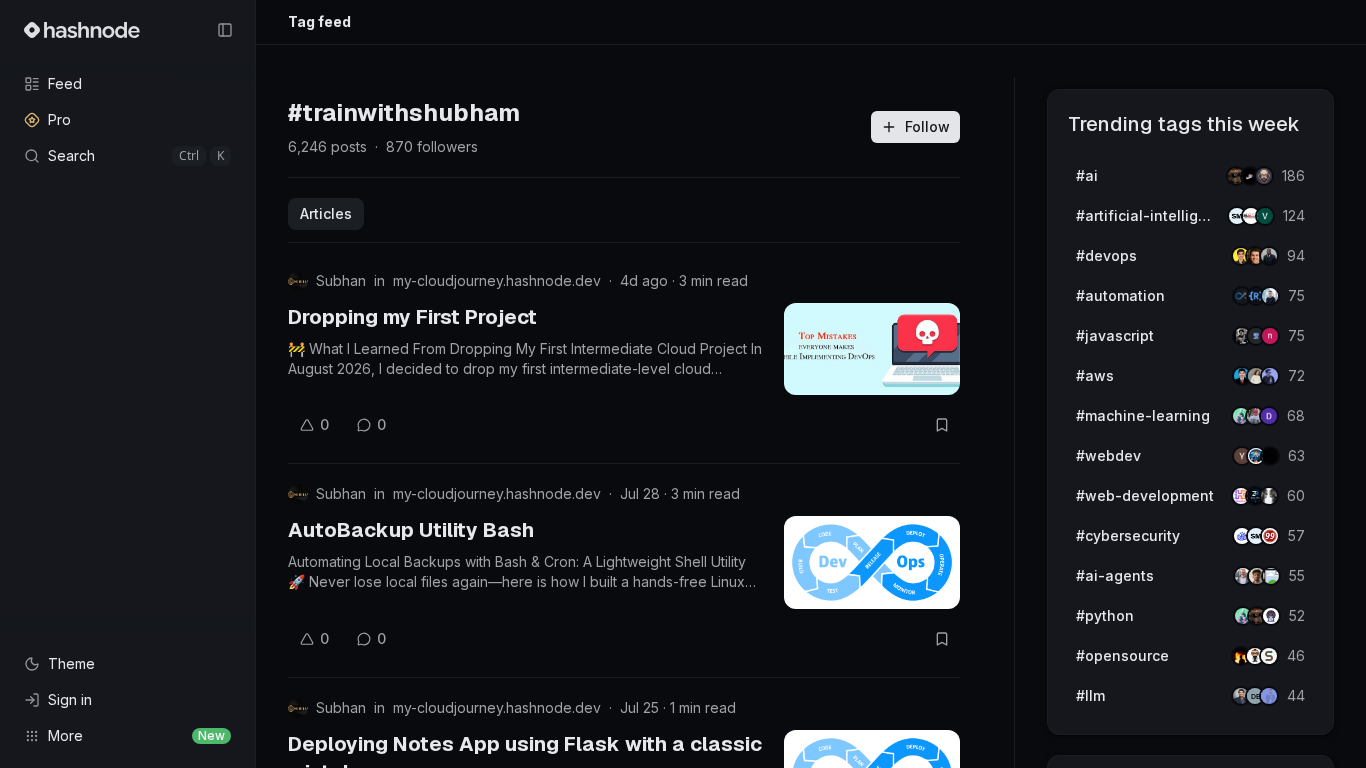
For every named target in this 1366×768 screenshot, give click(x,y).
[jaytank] (1271, 616)
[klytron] (1269, 256)
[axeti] (1270, 296)
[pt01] (1269, 416)
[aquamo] (1269, 496)
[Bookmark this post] (942, 425)
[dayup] (1265, 216)
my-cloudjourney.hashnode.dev (497, 280)
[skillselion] (1269, 656)
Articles (326, 213)
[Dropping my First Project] (872, 349)
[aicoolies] (1264, 176)
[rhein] (1270, 456)
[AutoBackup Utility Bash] (872, 562)
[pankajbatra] (1269, 696)
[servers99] (1270, 536)
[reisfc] (1271, 576)
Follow (927, 126)
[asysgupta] (1270, 376)
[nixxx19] (1270, 336)
